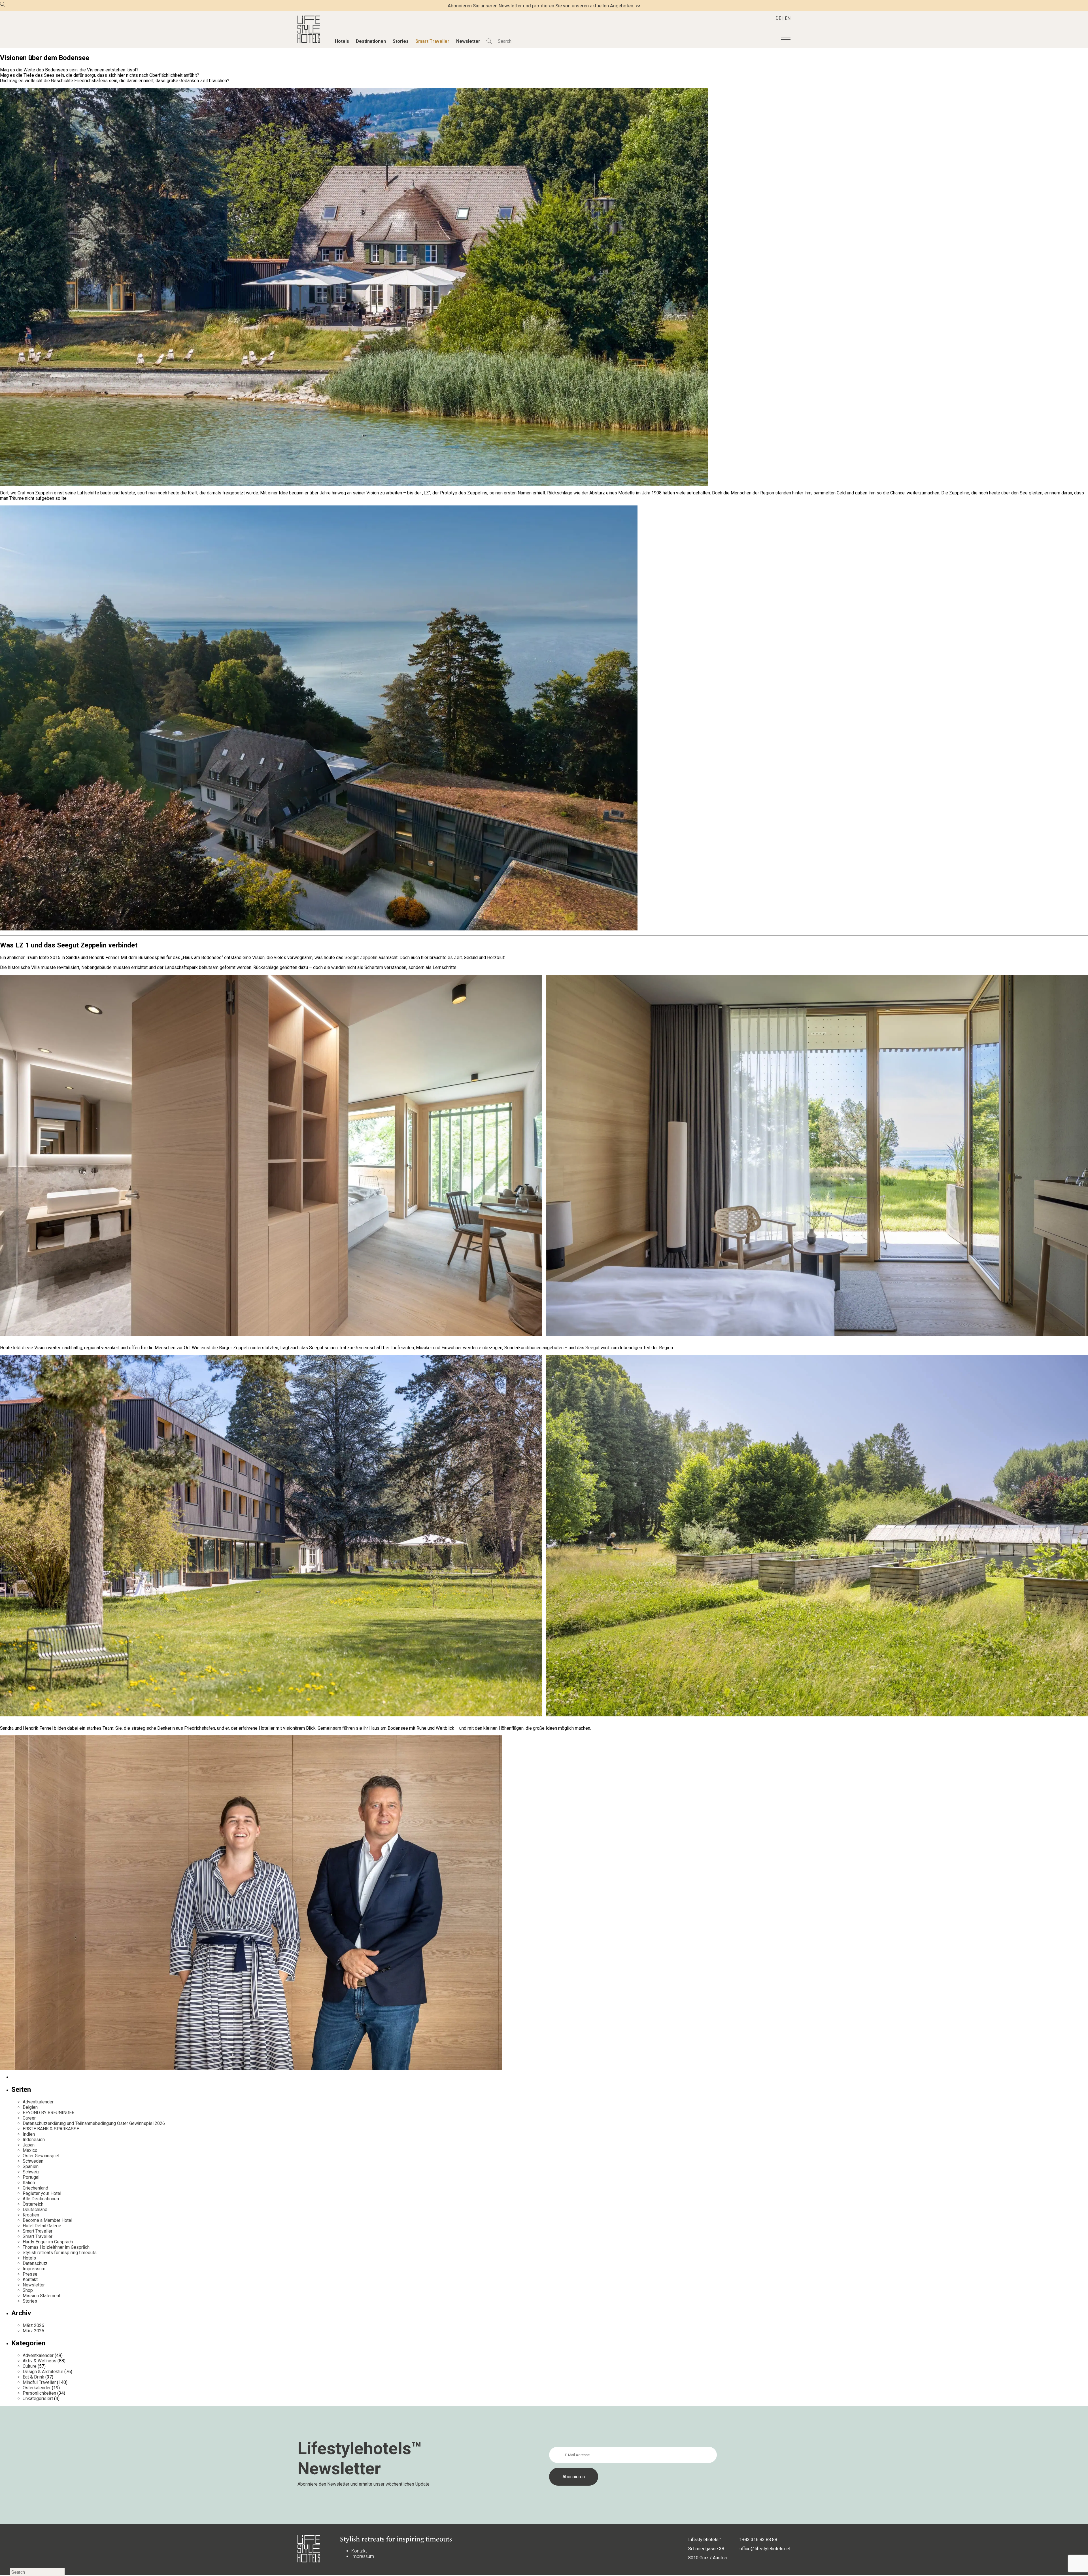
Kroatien (31, 2215)
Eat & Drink (33, 2377)
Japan (29, 2145)
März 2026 (33, 2325)
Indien (29, 2134)
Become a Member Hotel (47, 2220)
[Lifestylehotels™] (309, 41)
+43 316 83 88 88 (760, 2540)
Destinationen (371, 41)
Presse (30, 2274)
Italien (29, 2183)
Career (29, 2118)
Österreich (33, 2204)
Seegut (593, 1348)
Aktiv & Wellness (40, 2361)
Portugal (31, 2177)
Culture (30, 2366)
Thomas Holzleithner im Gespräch (56, 2247)
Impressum (34, 2269)
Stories (401, 41)
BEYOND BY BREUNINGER (49, 2113)
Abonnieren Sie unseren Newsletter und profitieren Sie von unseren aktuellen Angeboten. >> (544, 6)
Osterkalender (37, 2388)
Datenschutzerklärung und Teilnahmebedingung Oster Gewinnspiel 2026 (94, 2123)
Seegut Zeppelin (361, 958)
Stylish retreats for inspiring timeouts (60, 2253)
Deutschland (35, 2210)
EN (788, 18)
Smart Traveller (432, 41)
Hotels (342, 41)
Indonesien (34, 2140)
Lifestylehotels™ (705, 2540)
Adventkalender (38, 2102)
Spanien (31, 2166)
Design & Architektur (43, 2372)
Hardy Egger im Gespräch (48, 2242)
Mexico (30, 2150)
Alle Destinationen (41, 2199)
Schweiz (31, 2172)
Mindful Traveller (39, 2382)
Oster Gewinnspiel (41, 2156)
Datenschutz (35, 2263)
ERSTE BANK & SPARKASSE (51, 2129)
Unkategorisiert (38, 2398)
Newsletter (468, 41)
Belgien (30, 2107)
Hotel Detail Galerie (42, 2226)
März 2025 (33, 2331)
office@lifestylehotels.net (765, 2549)
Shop (28, 2290)
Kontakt (30, 2279)
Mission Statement (42, 2296)
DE (778, 18)
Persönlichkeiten (39, 2393)
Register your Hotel (42, 2193)
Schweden (33, 2161)
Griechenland (35, 2188)
